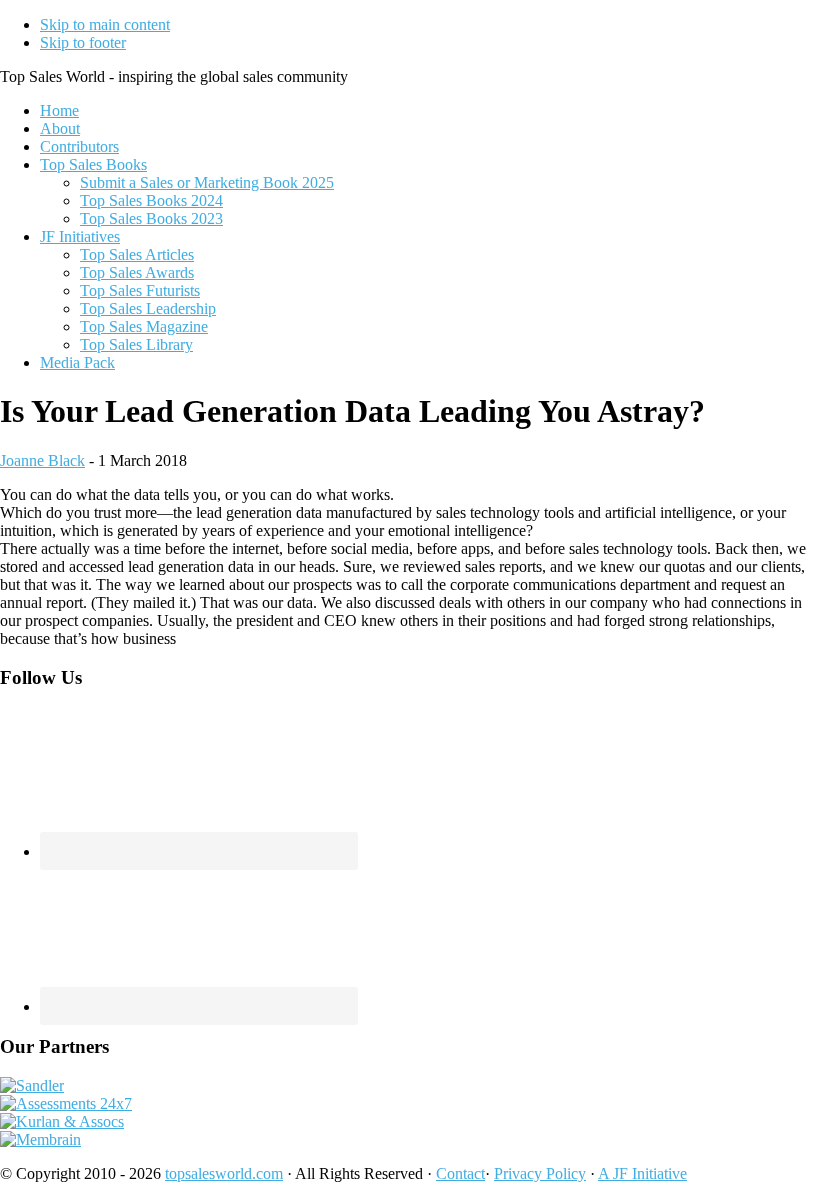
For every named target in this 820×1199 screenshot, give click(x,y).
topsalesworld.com (224, 1173)
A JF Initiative (642, 1173)
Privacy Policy (540, 1173)
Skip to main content (105, 24)
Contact (460, 1173)
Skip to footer (83, 42)
